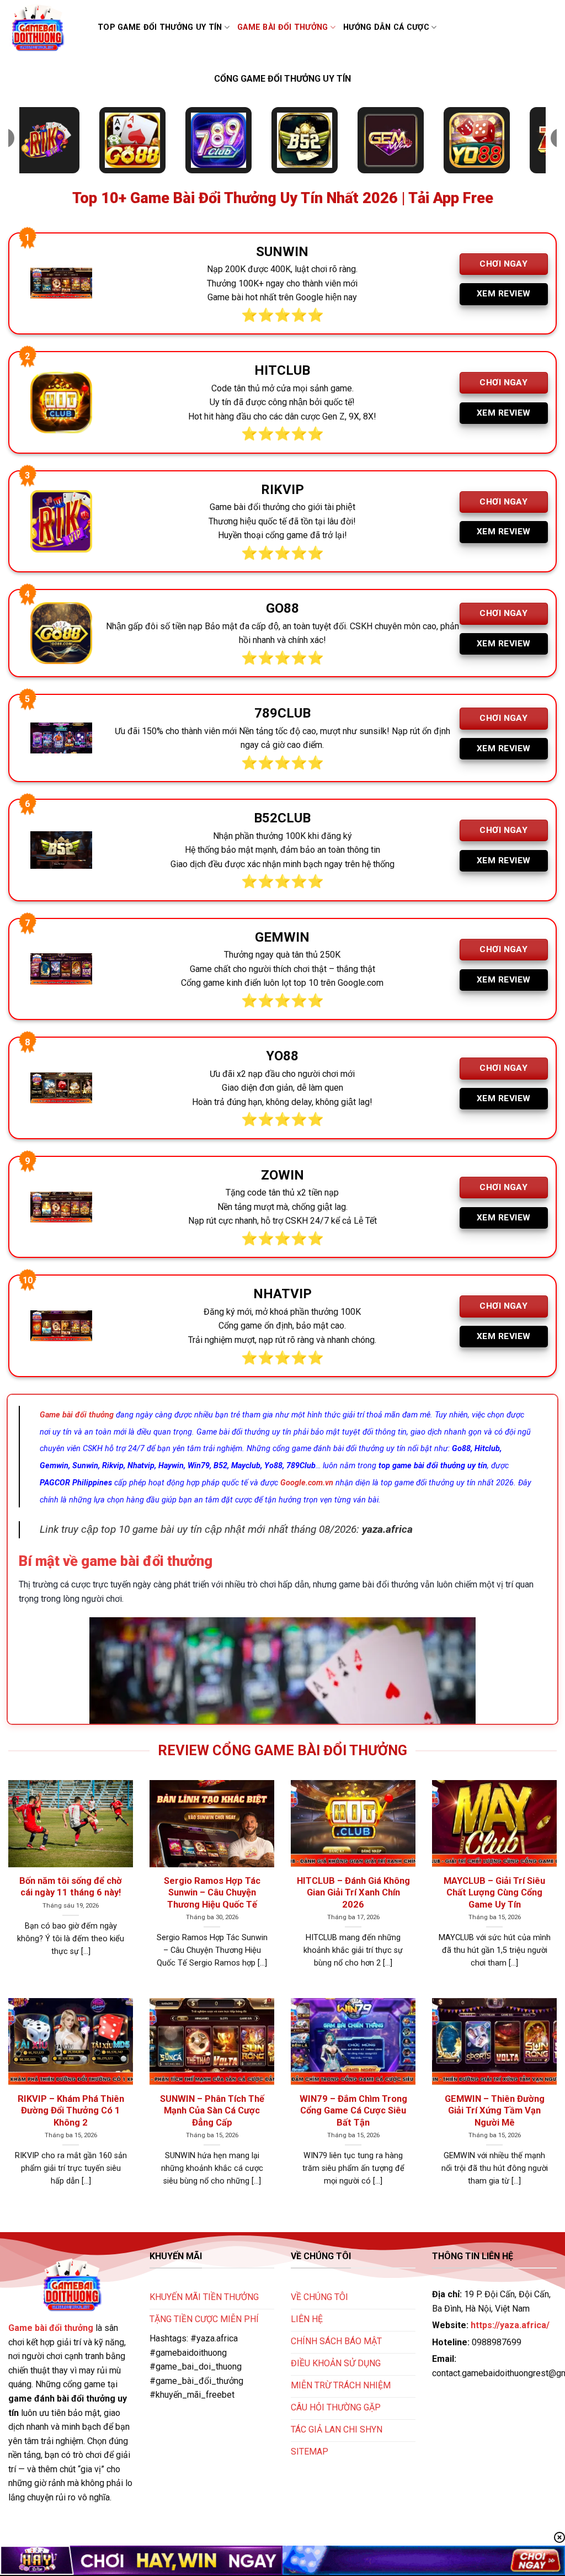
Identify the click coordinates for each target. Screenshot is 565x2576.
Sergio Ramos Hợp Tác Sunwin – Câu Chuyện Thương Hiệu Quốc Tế (212, 1893)
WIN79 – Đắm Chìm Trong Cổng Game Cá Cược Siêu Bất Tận (353, 2111)
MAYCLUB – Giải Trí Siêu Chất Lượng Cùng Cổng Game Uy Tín (494, 1893)
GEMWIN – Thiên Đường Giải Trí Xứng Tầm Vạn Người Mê (495, 2111)
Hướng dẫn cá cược (386, 27)
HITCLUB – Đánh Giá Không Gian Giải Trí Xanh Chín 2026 (353, 1893)
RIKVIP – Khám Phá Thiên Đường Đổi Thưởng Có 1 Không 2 (71, 2111)
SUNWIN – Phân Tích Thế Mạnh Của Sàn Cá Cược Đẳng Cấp (212, 2111)
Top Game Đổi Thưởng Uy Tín (160, 27)
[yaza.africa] (45, 28)
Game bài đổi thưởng (282, 27)
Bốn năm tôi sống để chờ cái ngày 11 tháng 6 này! (71, 1887)
